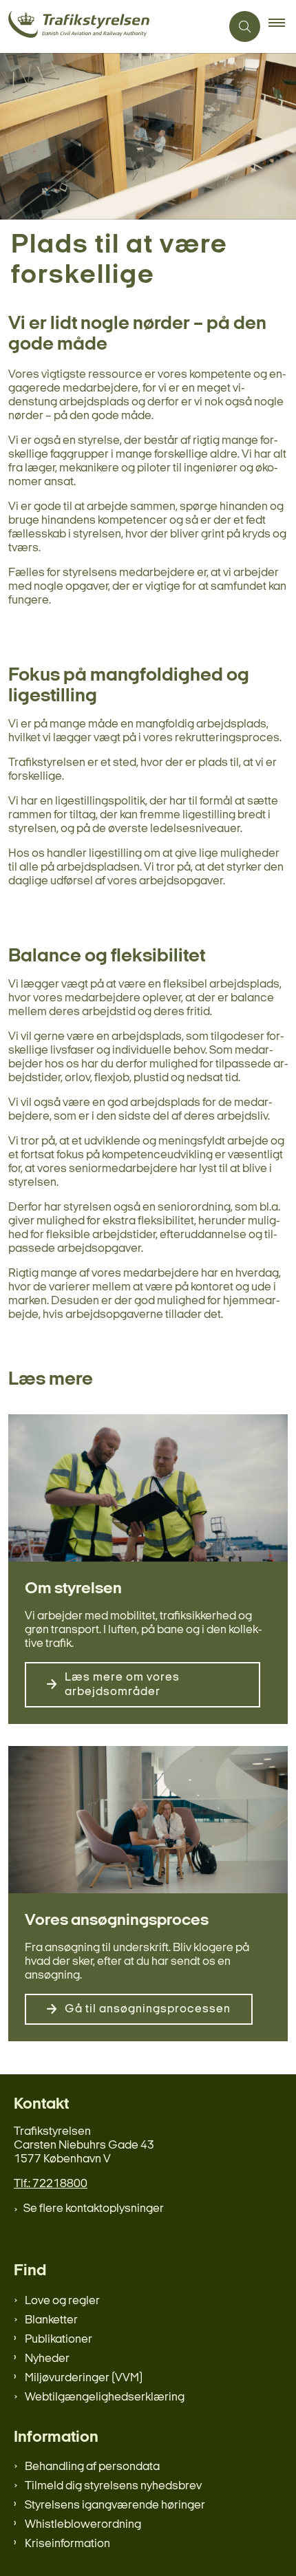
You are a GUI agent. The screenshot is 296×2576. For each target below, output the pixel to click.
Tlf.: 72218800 (51, 2184)
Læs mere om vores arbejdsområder (122, 1685)
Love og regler (62, 2301)
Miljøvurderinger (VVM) (84, 2378)
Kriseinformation (67, 2544)
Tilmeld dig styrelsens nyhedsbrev (113, 2486)
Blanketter (51, 2320)
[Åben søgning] (245, 26)
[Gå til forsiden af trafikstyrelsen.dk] (110, 26)
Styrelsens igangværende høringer (115, 2505)
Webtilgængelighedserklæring (105, 2397)
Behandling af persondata (92, 2467)
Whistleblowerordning (83, 2525)
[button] (282, 27)
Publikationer (59, 2340)
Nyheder (47, 2359)
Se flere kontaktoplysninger (94, 2209)
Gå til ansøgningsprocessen (148, 2009)
